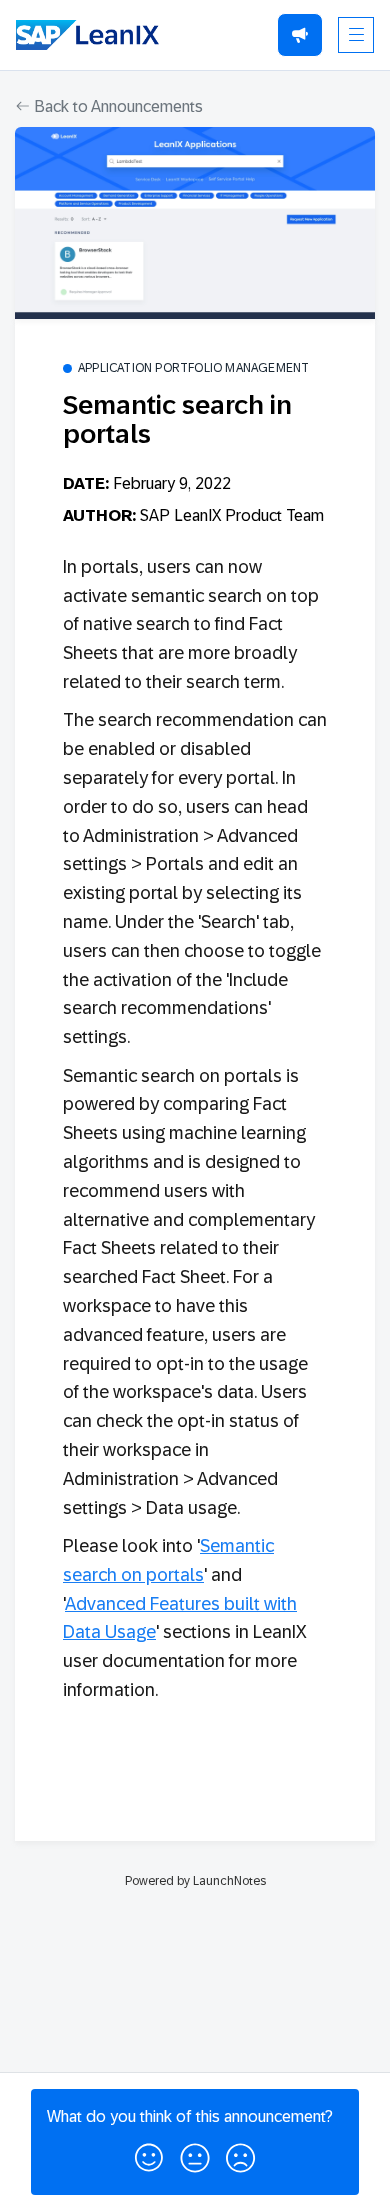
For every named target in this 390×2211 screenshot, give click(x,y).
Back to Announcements (116, 106)
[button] (149, 2154)
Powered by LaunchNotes (195, 1881)
